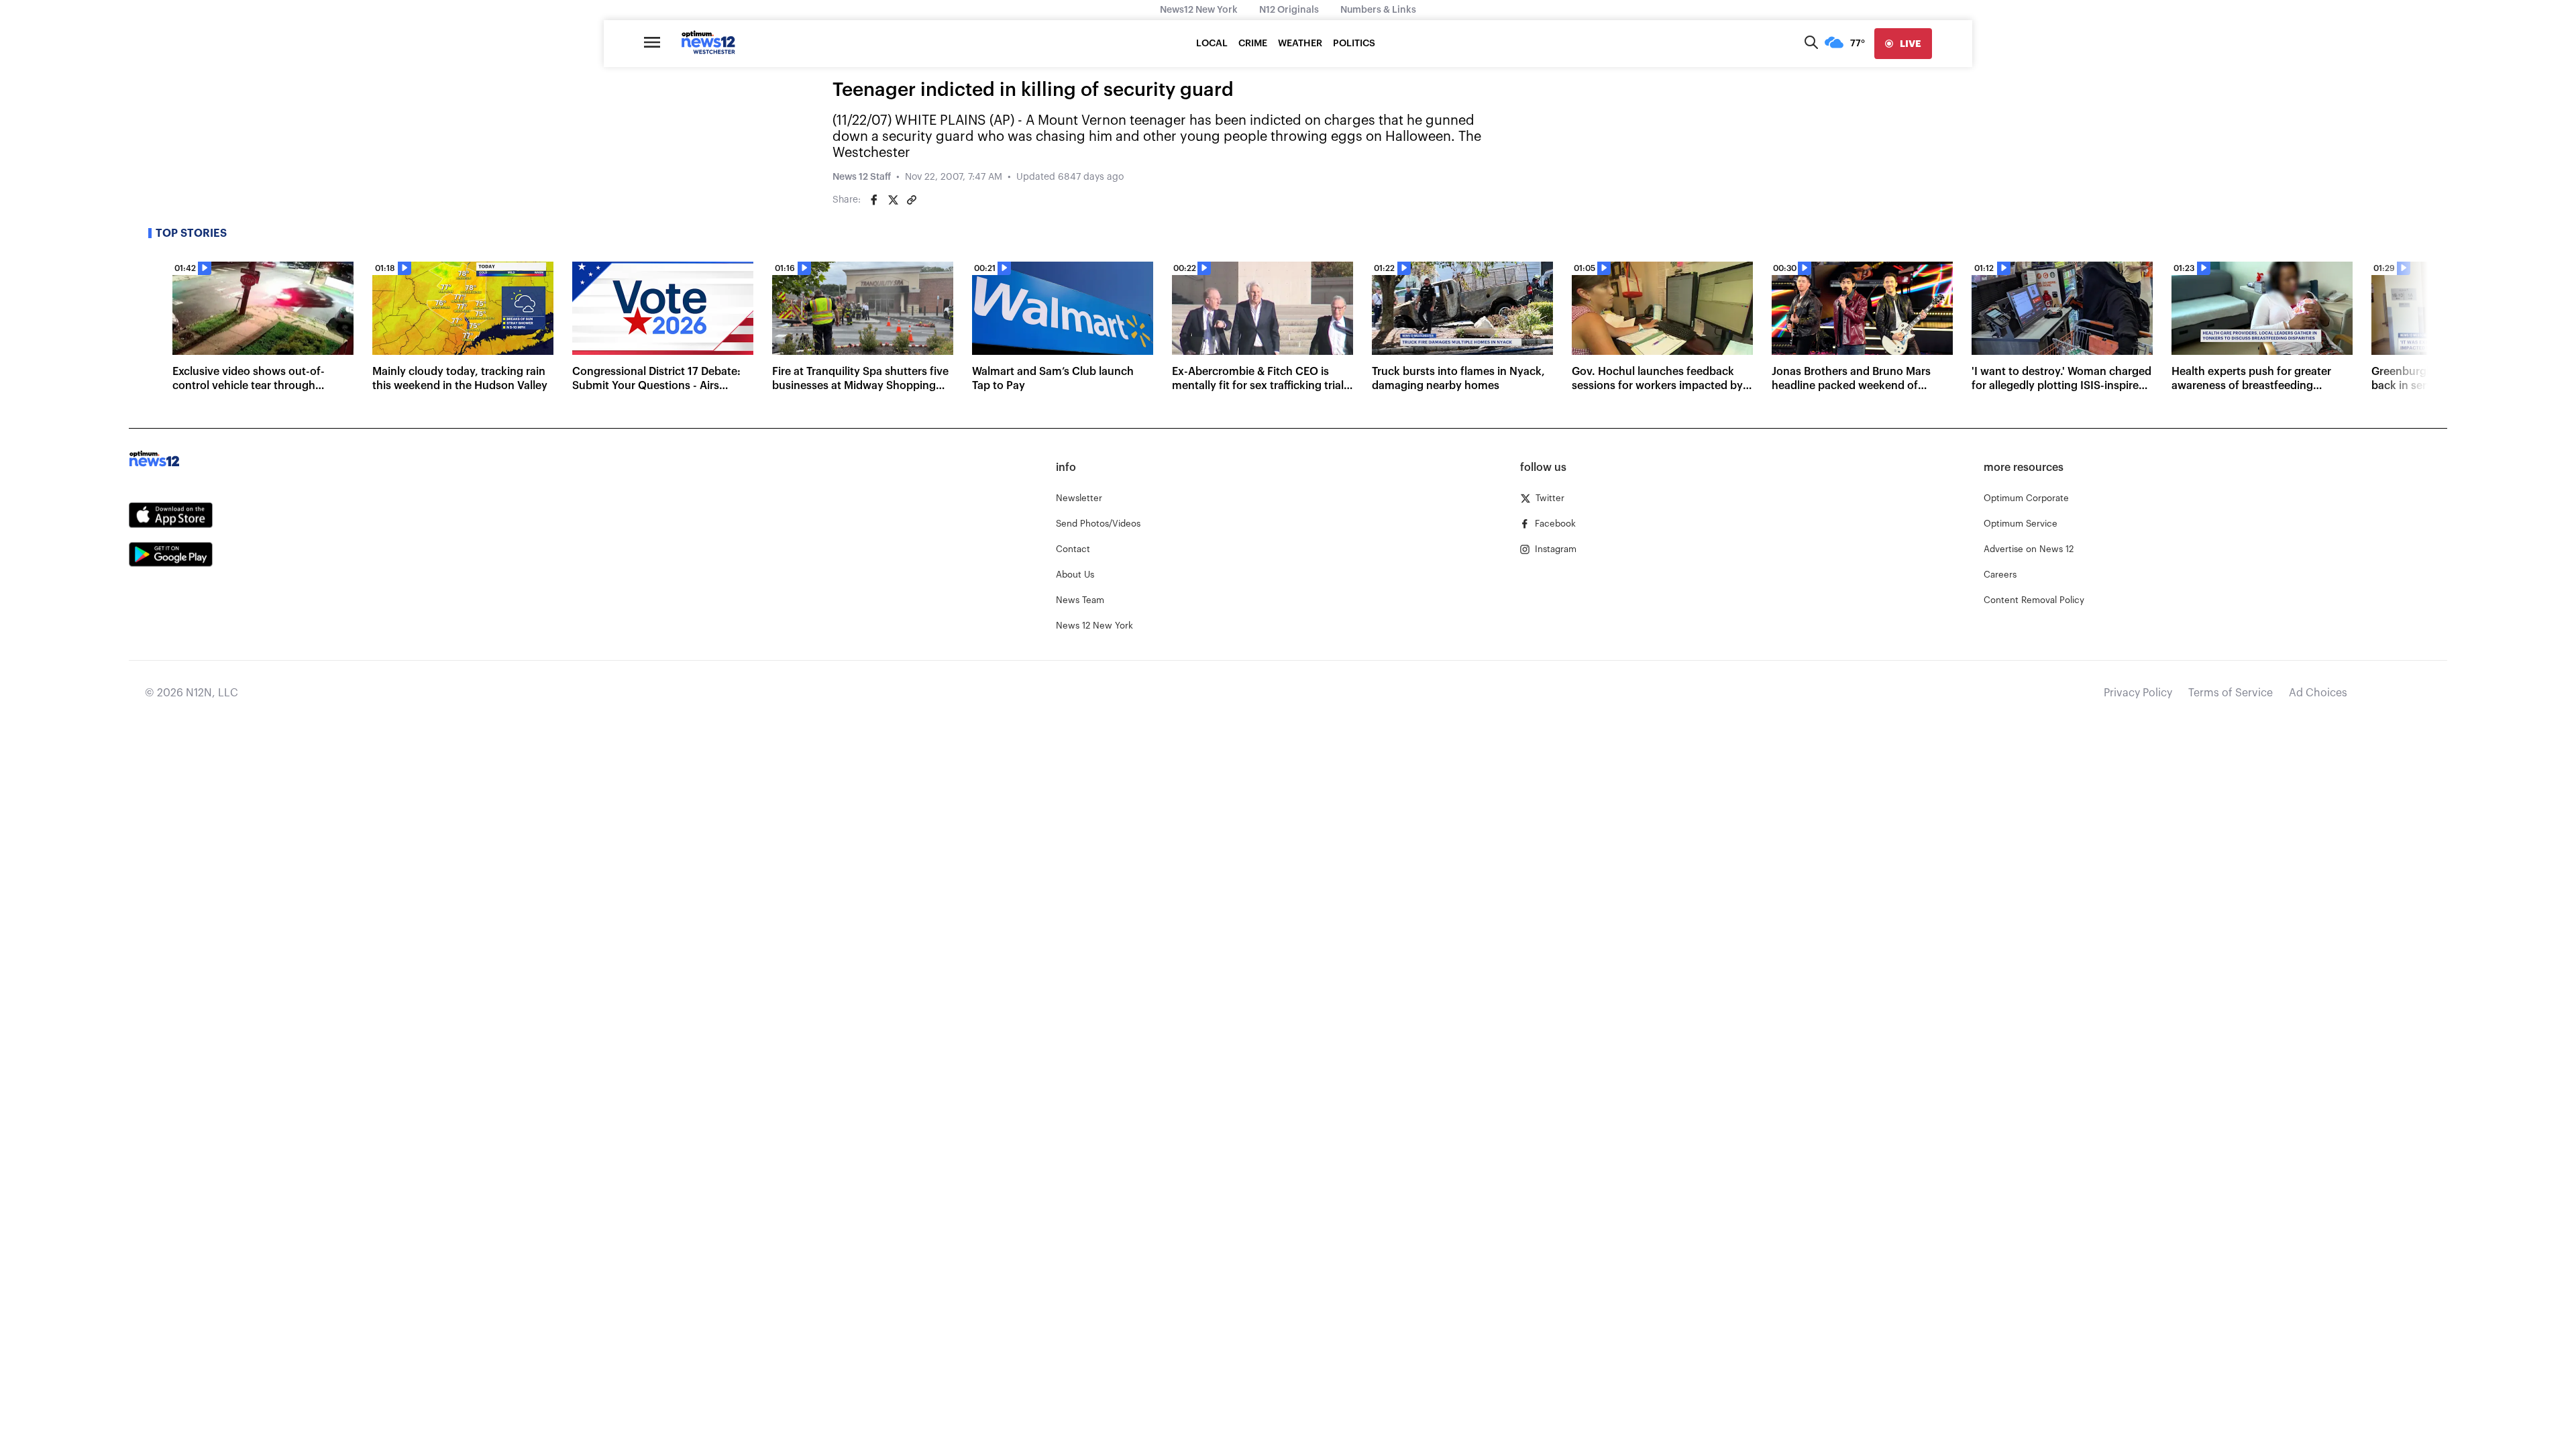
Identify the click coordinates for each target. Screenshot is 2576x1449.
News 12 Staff (862, 177)
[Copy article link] (912, 200)
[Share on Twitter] (893, 200)
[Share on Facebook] (874, 200)
